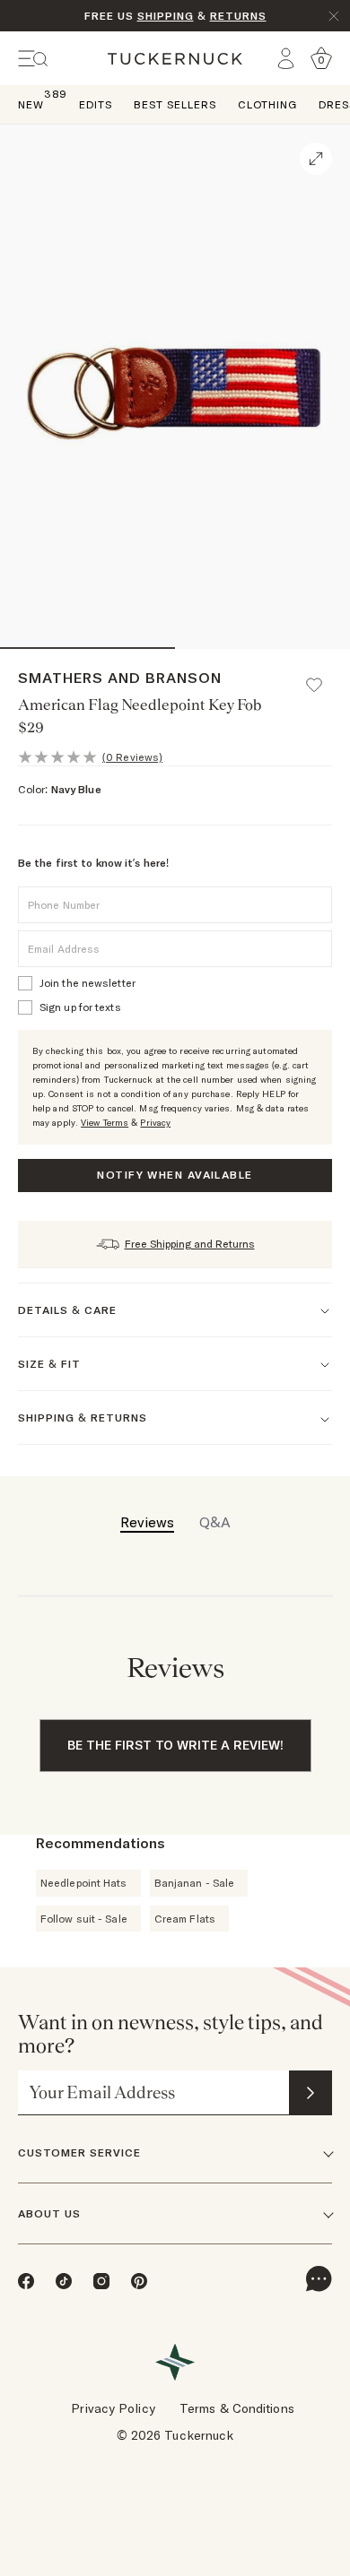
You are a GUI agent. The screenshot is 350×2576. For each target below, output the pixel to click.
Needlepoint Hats (84, 1883)
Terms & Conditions (237, 2408)
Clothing (267, 104)
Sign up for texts (80, 1007)
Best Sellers (175, 104)
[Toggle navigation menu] (33, 59)
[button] (322, 677)
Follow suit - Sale (84, 1919)
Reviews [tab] (147, 1522)
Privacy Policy (113, 2408)
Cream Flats (185, 1919)
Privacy (155, 1123)
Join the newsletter (87, 983)
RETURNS (238, 16)
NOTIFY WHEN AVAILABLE (175, 1175)
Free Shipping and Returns (190, 1244)
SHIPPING (166, 16)
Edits (96, 104)
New (31, 104)
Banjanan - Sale (195, 1883)
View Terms (105, 1123)
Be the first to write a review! (175, 1745)
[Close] (334, 16)
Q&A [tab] (215, 1522)
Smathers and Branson (120, 678)
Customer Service (79, 2152)
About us (49, 2213)
